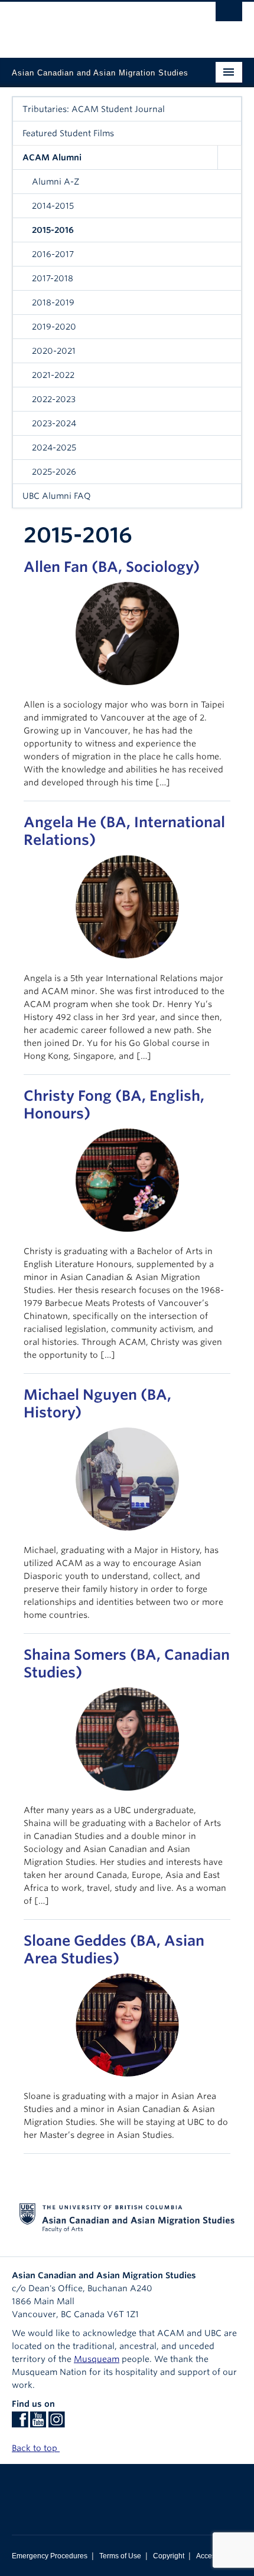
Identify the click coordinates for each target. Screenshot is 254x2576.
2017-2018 (53, 278)
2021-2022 (53, 375)
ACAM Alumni (52, 157)
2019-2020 (54, 327)
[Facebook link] (20, 2423)
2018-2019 (53, 302)
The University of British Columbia (92, 24)
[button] (229, 157)
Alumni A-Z (56, 182)
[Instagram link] (56, 2423)
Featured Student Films (68, 133)
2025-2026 (54, 472)
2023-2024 (54, 423)
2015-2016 (53, 230)
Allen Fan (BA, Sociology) (112, 567)
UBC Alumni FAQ (57, 496)
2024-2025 (54, 448)
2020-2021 (54, 351)
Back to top (36, 2448)
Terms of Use (120, 2556)
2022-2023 (54, 399)
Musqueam (97, 2359)
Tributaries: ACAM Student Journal (94, 109)
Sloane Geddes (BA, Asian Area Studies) (114, 1950)
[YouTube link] (38, 2423)
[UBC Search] (229, 15)
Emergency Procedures (50, 2556)
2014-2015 (53, 206)
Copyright (169, 2556)
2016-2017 (53, 254)
